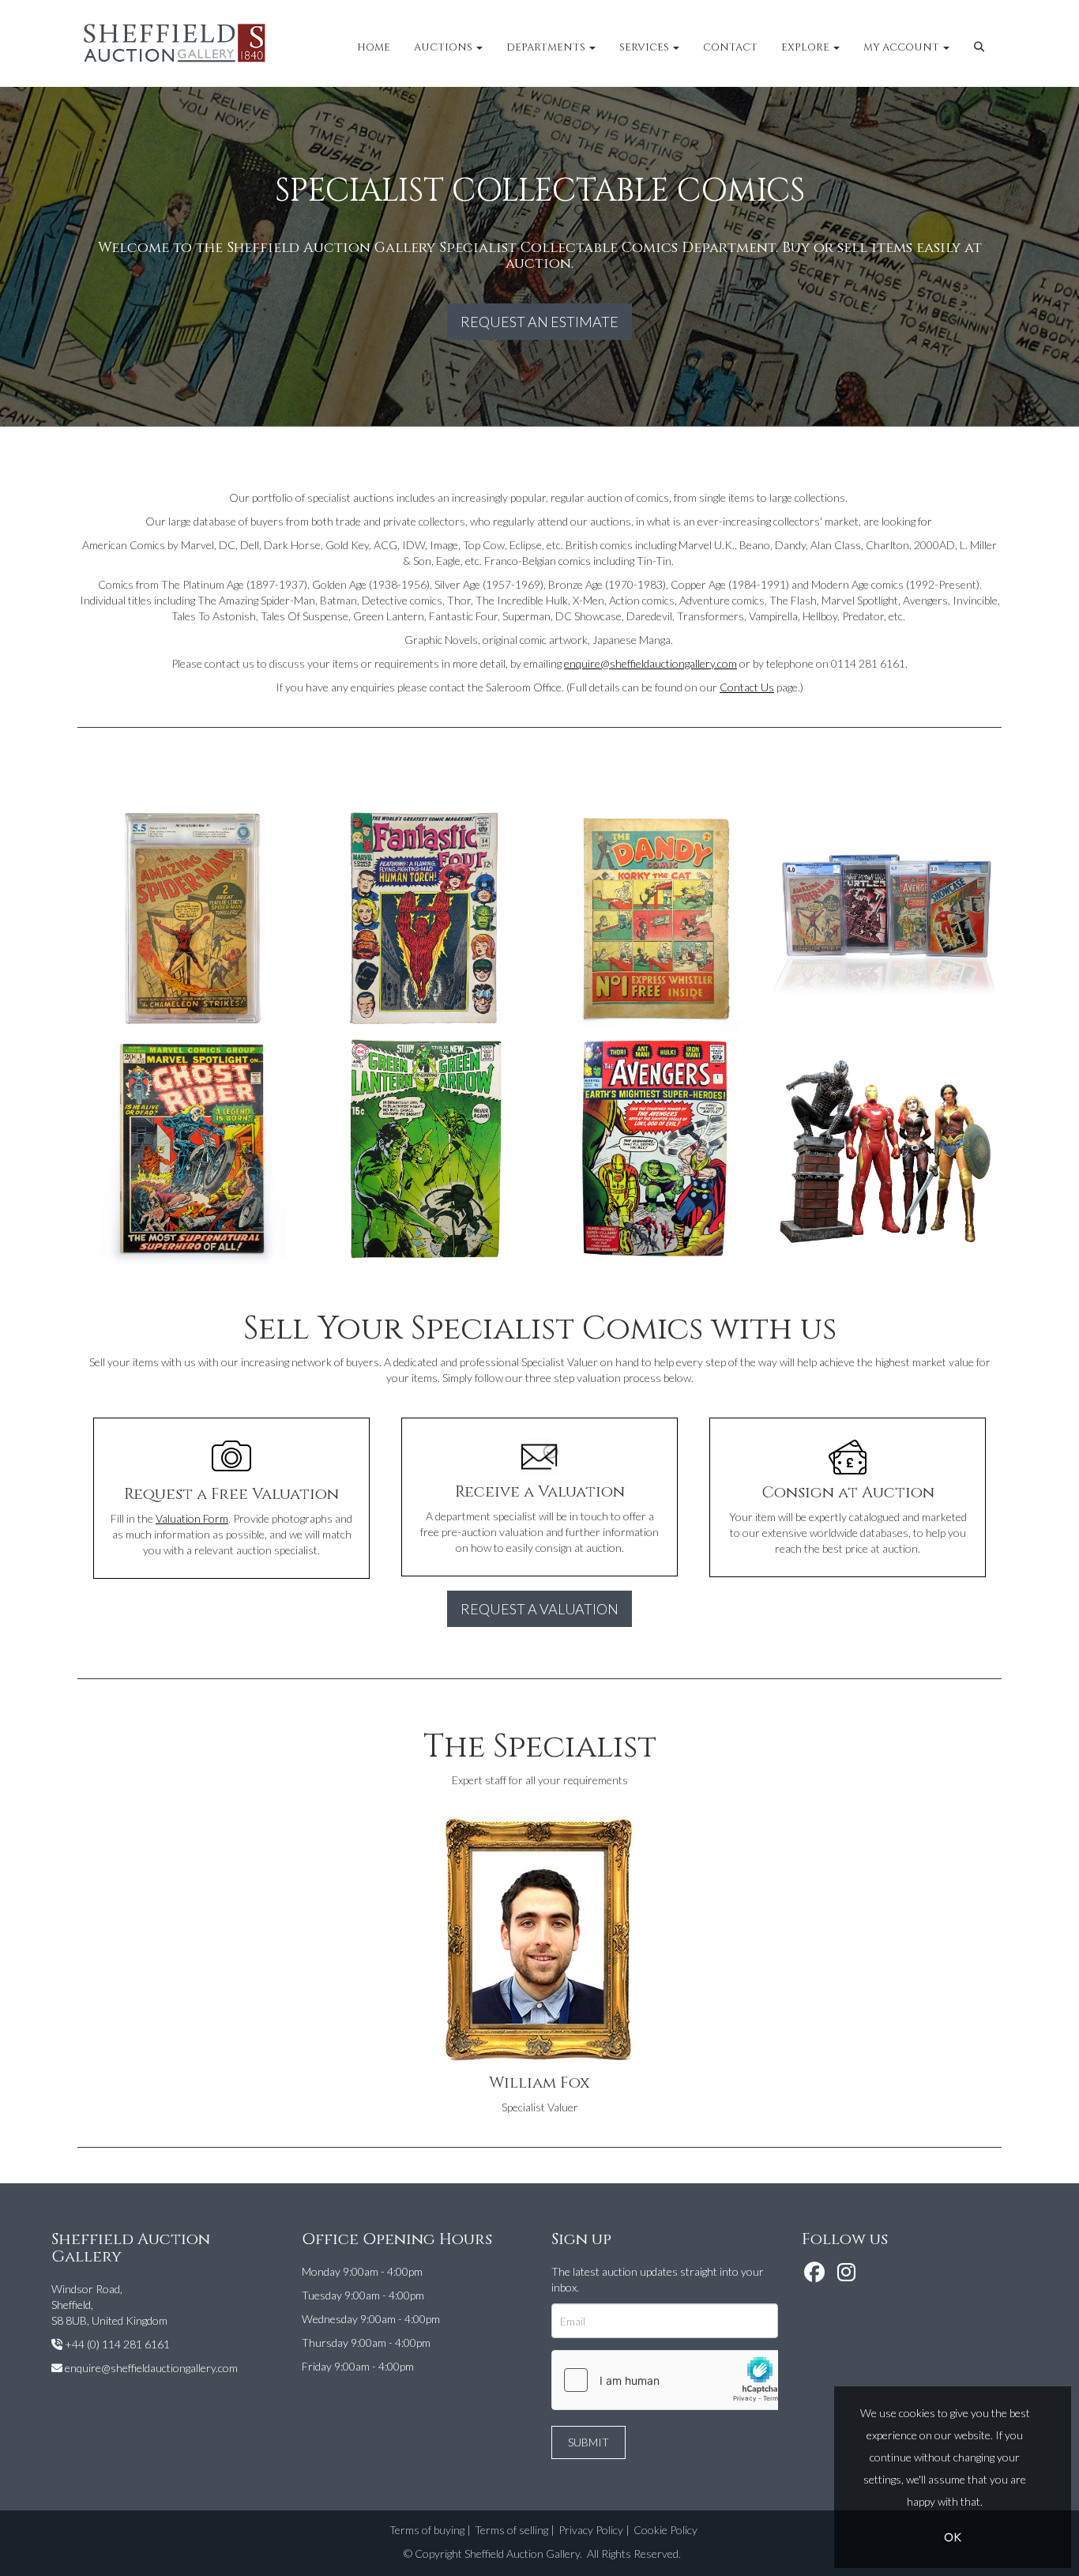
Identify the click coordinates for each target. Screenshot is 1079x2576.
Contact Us (747, 687)
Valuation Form (192, 1518)
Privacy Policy (591, 2530)
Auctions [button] (444, 47)
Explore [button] (806, 47)
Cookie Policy (665, 2530)
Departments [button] (547, 47)
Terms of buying (427, 2530)
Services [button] (645, 47)
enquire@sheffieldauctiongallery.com (650, 663)
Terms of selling (511, 2530)
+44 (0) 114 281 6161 (117, 2344)
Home (374, 47)
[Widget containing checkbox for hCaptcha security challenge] (671, 2380)
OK (953, 2537)
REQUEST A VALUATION (539, 1609)
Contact (730, 47)
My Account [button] (902, 47)
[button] (981, 47)
